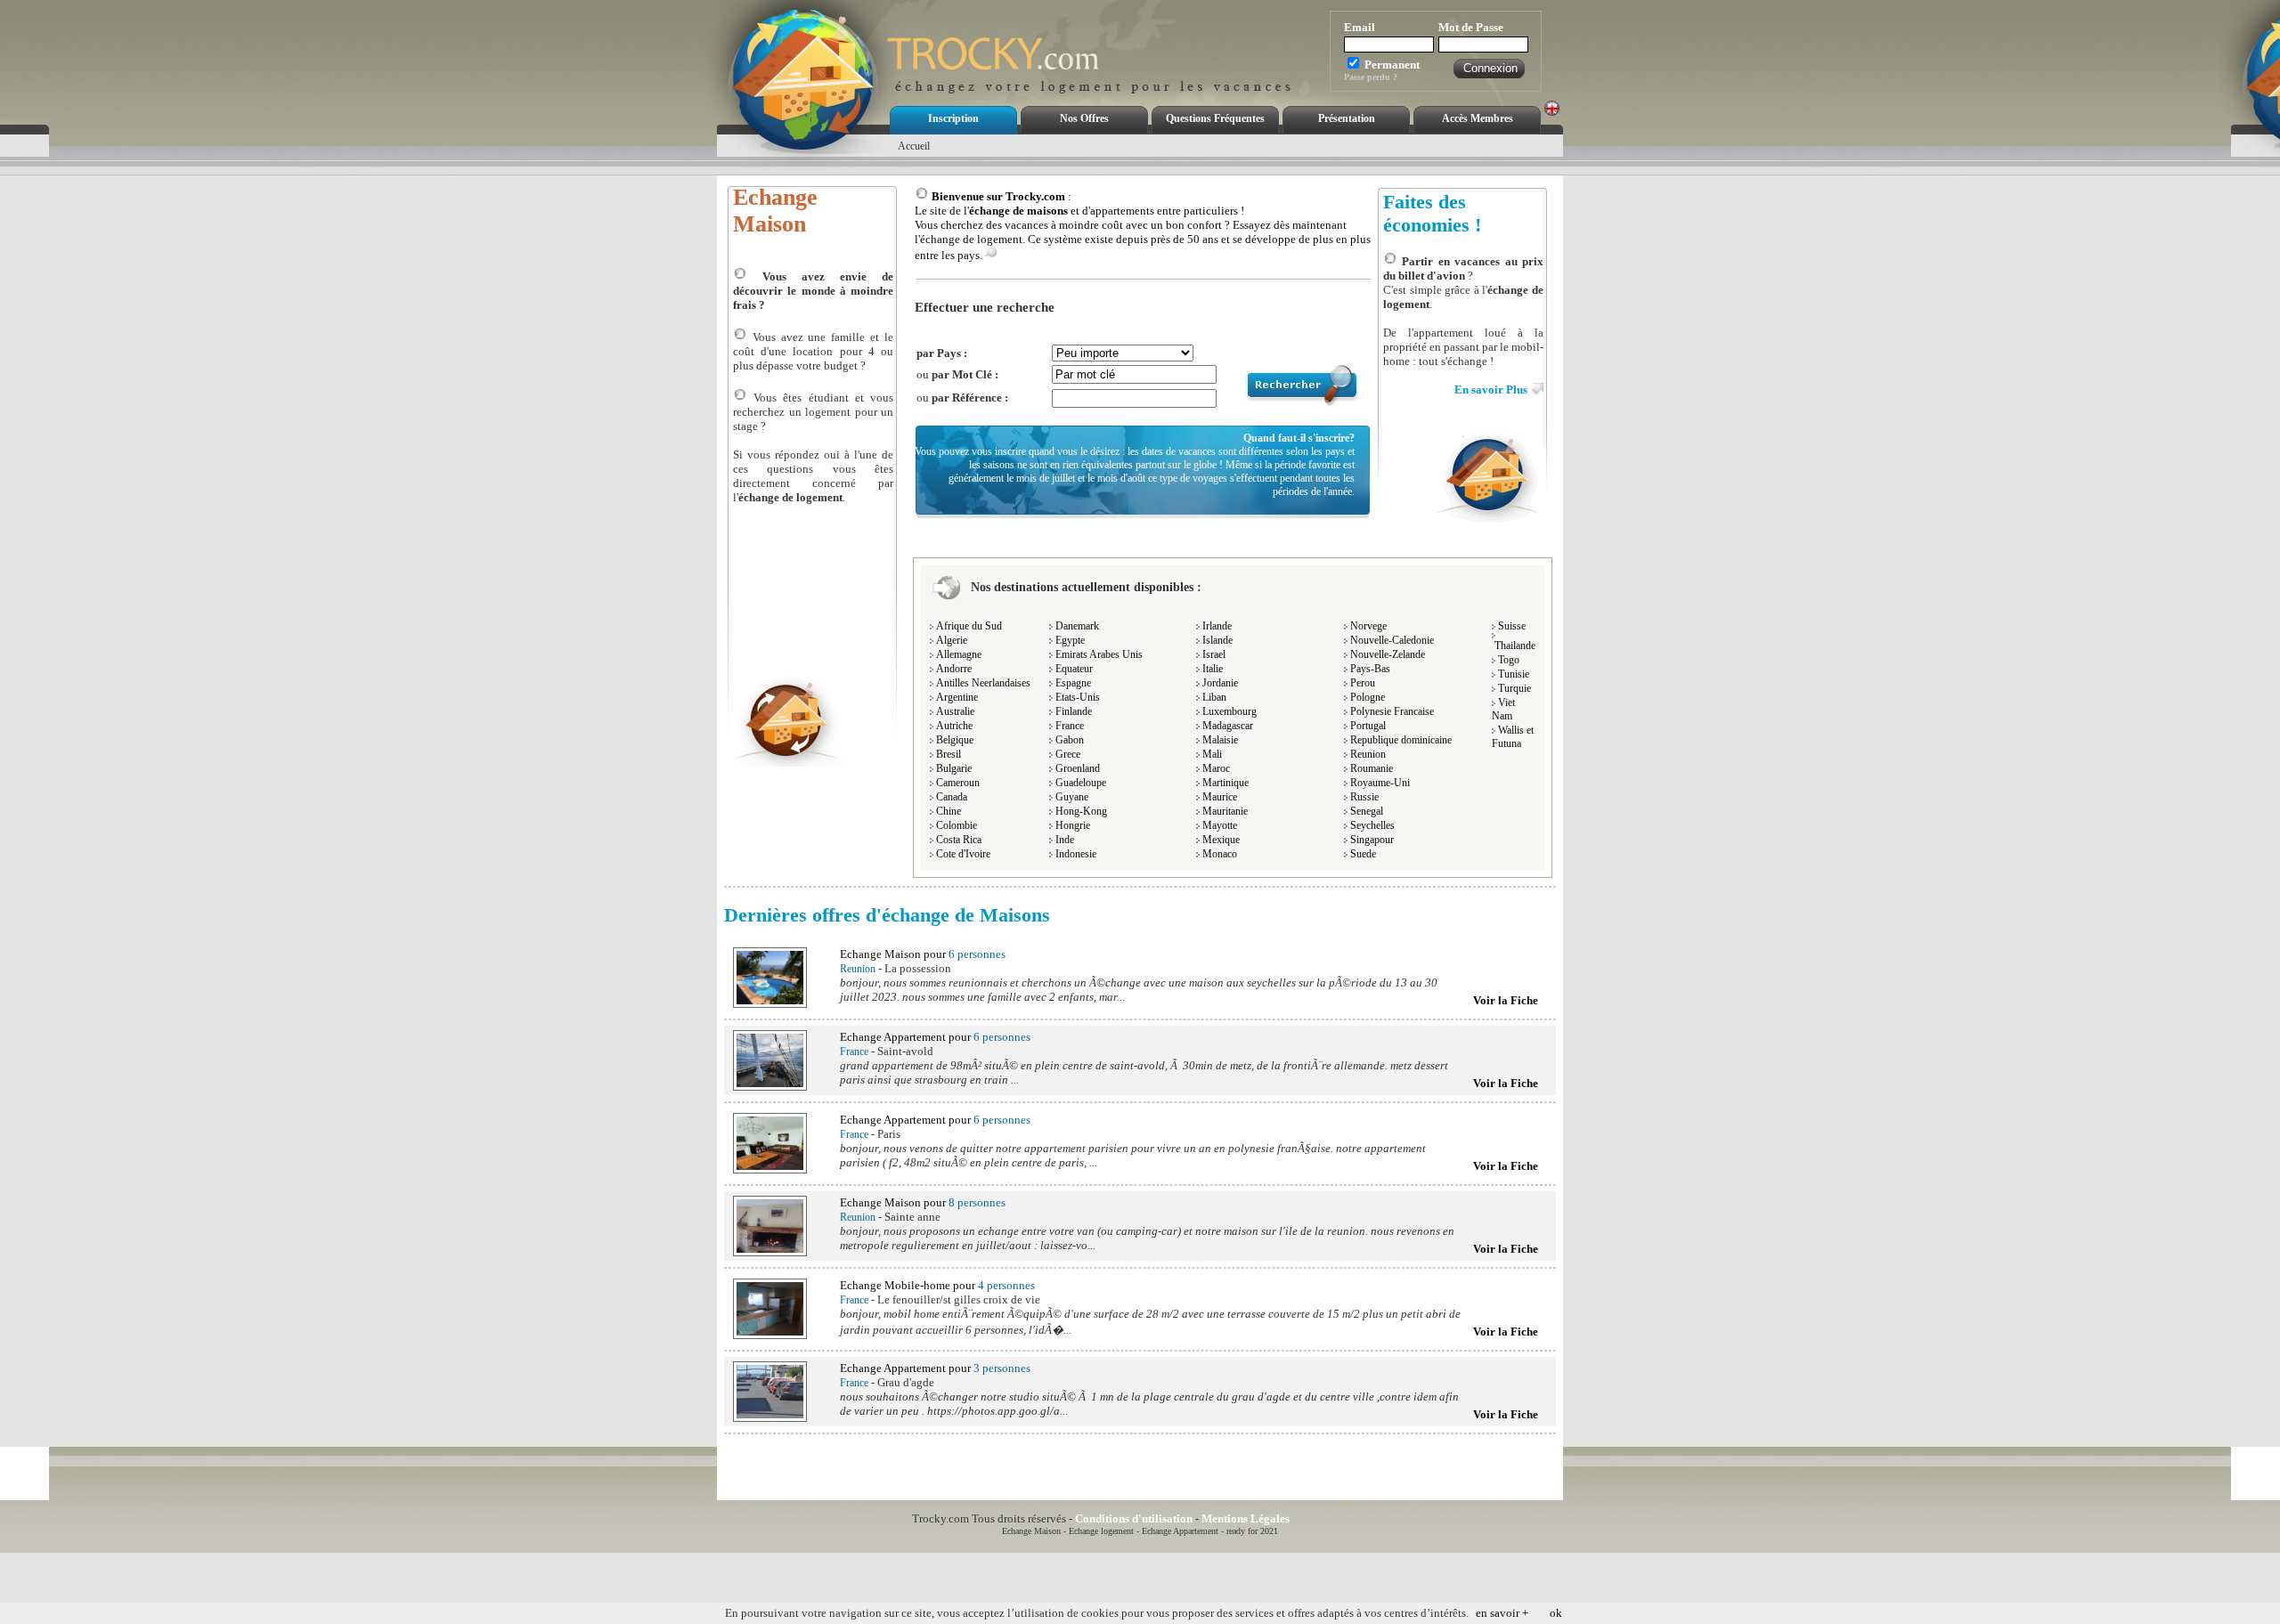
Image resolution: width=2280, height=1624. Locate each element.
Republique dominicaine (1401, 740)
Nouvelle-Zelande (1388, 654)
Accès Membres (1478, 118)
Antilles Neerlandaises (983, 683)
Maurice (1220, 797)
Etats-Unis (1078, 697)
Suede (1363, 854)
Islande (1217, 640)
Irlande (1217, 626)
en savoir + (1502, 1613)
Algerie (952, 640)
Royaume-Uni (1380, 783)
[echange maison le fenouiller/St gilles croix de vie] (770, 1335)
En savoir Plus (1491, 390)
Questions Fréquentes (1215, 118)
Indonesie (1076, 854)
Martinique (1225, 783)
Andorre (954, 669)
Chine (949, 811)
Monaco (1220, 854)
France (1070, 726)
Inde (1065, 840)
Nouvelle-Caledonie (1392, 640)
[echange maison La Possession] (770, 1004)
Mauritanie (1225, 811)
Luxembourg (1230, 711)
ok (1556, 1613)
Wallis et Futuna (1513, 737)
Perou (1363, 683)
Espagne (1073, 683)
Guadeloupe (1081, 783)
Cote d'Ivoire (963, 854)
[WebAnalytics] (1332, 1518)
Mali (1212, 754)
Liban (1214, 697)
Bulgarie (954, 768)
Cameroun (958, 783)
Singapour (1372, 840)
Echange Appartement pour (935, 1037)
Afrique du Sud (969, 626)
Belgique (955, 740)
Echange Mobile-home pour (937, 1285)
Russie (1364, 797)
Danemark (1077, 626)
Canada (952, 797)
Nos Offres (1084, 118)
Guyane (1072, 797)
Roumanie (1372, 768)
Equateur (1074, 669)
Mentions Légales (1246, 1518)
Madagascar (1228, 726)
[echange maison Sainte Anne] (770, 1252)
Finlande (1074, 711)
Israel (1214, 654)
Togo (1509, 660)
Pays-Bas (1370, 669)
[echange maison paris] (770, 1169)
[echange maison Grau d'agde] (770, 1418)
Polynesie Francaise (1392, 711)
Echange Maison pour (923, 954)
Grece (1068, 754)
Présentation (1347, 118)
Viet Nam (1503, 709)
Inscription (953, 118)
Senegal (1367, 811)
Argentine (957, 697)
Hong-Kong (1081, 811)
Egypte (1070, 640)
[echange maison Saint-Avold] (770, 1087)
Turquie (1515, 688)
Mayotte (1220, 825)
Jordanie (1220, 683)
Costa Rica (959, 840)
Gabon (1070, 740)
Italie (1213, 669)
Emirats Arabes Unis (1099, 654)
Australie (955, 711)
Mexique (1221, 840)
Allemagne (959, 654)
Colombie (957, 825)
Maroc (1216, 768)
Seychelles (1372, 825)
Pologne (1368, 697)
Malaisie (1220, 740)
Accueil (914, 146)
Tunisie (1514, 674)
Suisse (1512, 626)
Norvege (1368, 626)
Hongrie (1073, 825)
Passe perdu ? (1371, 77)
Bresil (949, 754)
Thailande (1515, 646)
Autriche (954, 726)
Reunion (1368, 754)
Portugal (1368, 726)
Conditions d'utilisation (1134, 1518)
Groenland (1078, 768)
